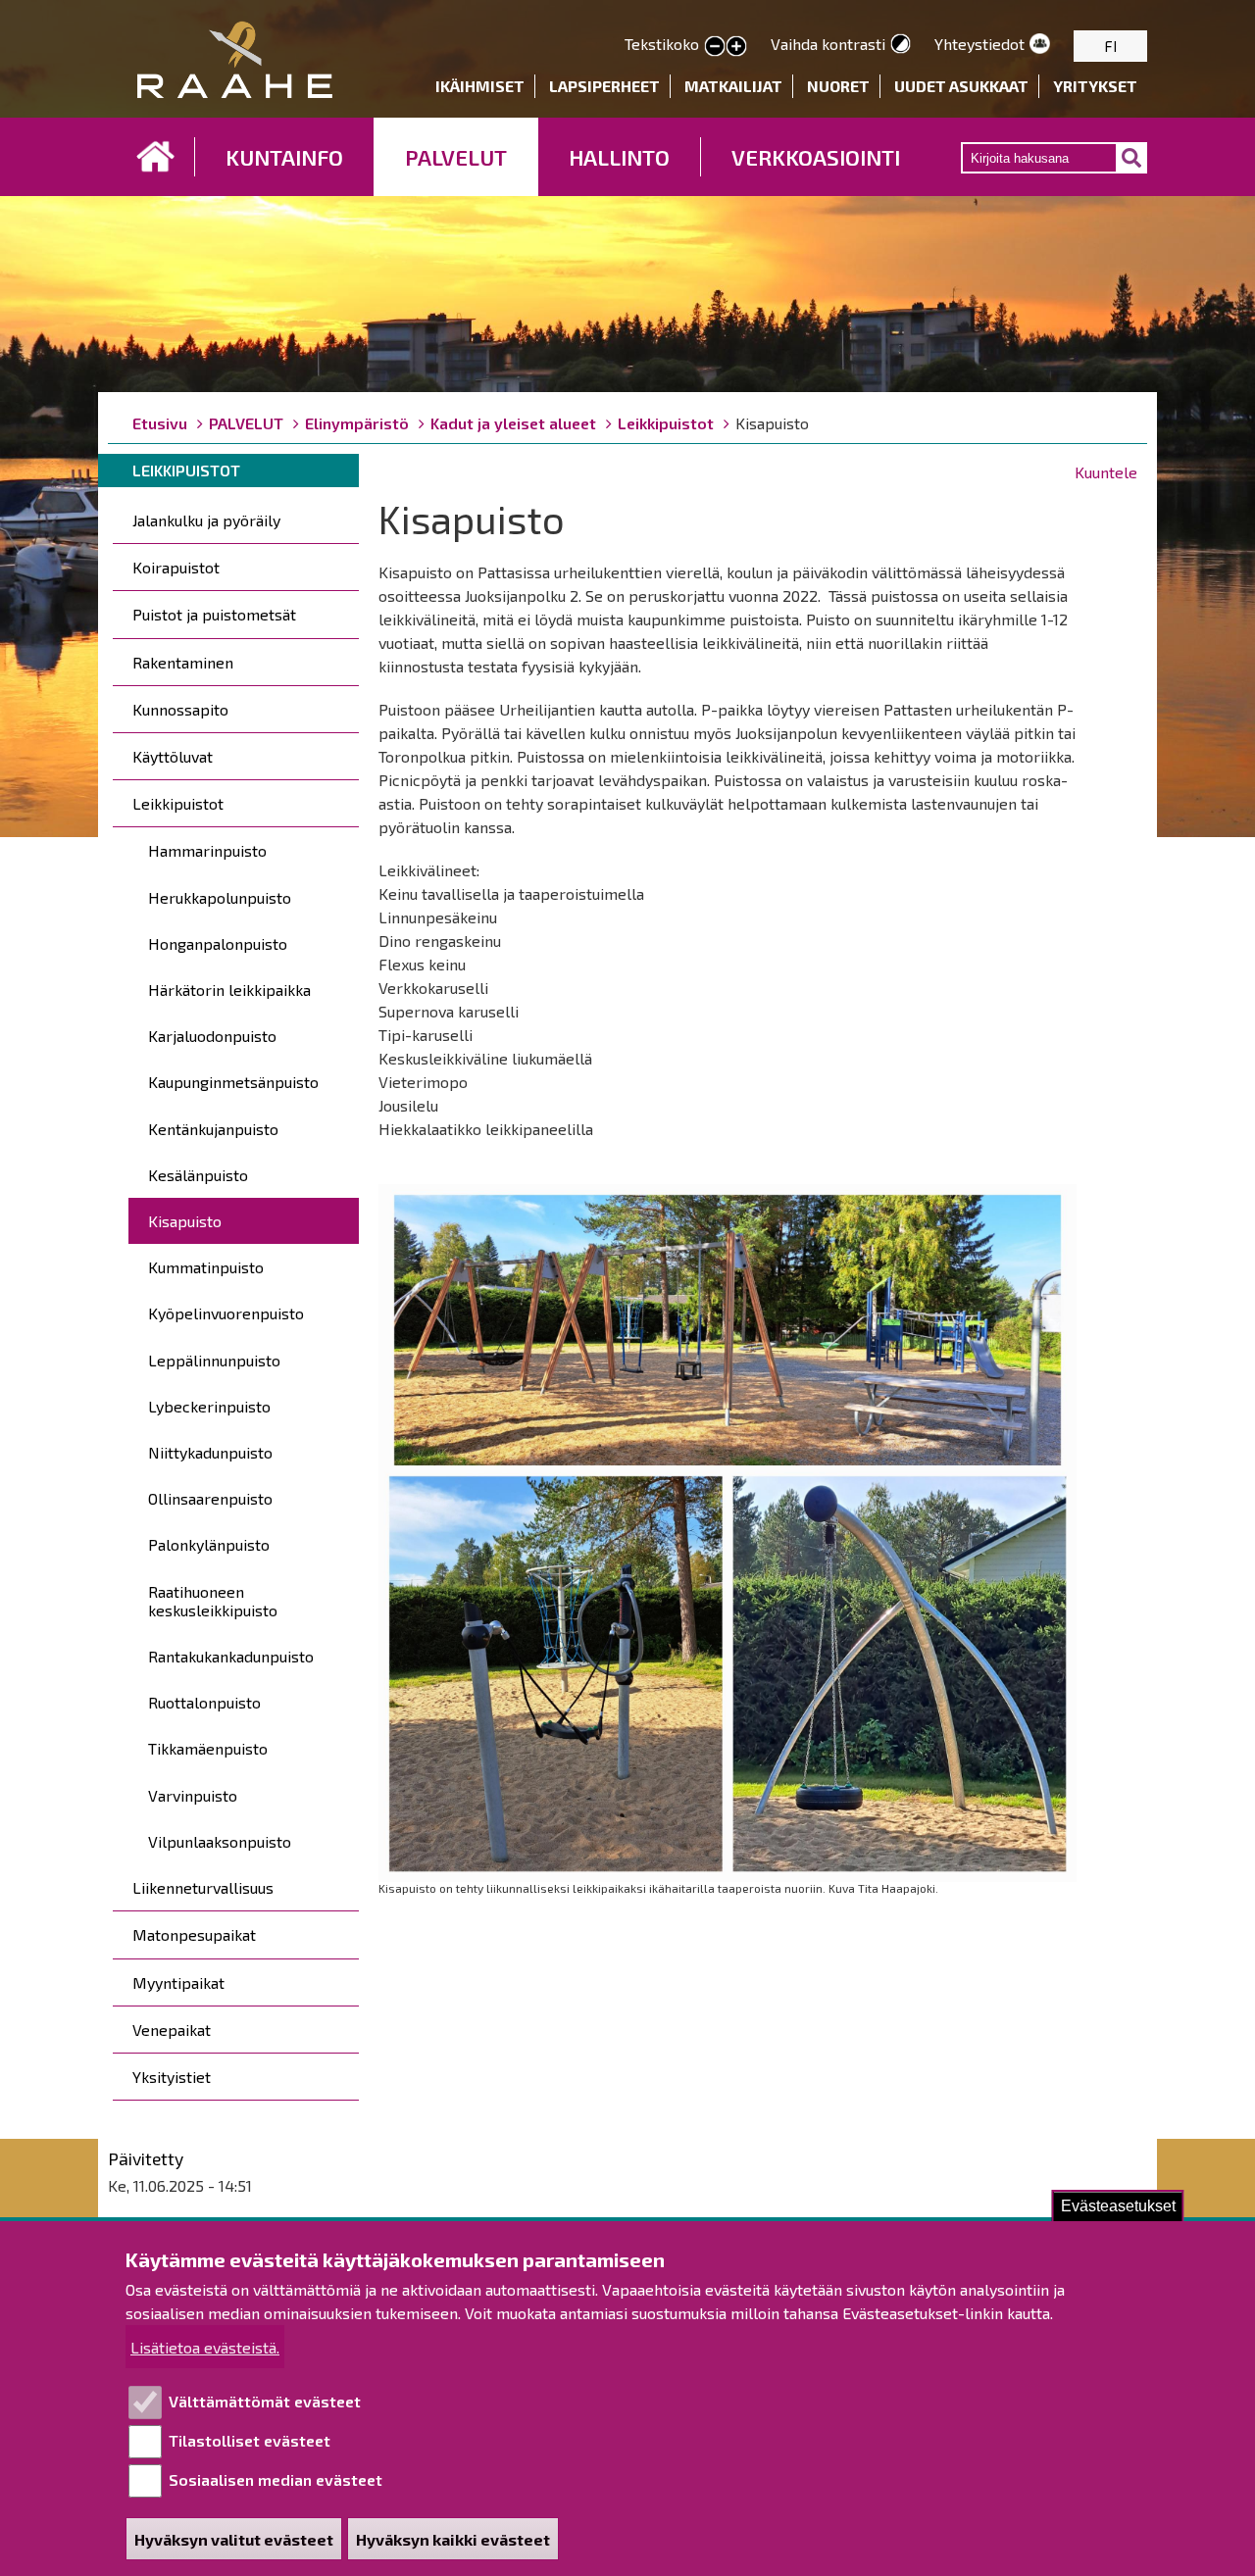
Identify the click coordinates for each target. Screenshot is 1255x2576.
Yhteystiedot (979, 44)
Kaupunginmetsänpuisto (233, 1082)
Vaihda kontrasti (828, 44)
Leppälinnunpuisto (214, 1360)
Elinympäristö (357, 423)
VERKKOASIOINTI (816, 157)
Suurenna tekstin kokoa (736, 47)
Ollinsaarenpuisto (210, 1498)
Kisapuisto (185, 1221)
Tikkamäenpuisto (208, 1748)
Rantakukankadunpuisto (231, 1656)
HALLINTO (619, 157)
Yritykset (1095, 86)
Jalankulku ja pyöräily (206, 520)
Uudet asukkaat (961, 86)
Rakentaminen (183, 662)
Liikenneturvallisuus (203, 1887)
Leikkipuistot (666, 423)
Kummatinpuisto (206, 1267)
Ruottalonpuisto (204, 1702)
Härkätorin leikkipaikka (229, 990)
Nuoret (838, 86)
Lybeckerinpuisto (209, 1406)
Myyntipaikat (178, 1982)
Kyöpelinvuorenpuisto (226, 1313)
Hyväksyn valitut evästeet (234, 2539)
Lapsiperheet (604, 86)
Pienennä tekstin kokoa (715, 47)
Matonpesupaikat (194, 1934)
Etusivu (156, 157)
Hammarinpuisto (207, 850)
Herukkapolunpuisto (220, 897)
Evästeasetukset (1118, 2206)
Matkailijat (733, 86)
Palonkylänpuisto (209, 1544)
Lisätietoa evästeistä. (205, 2347)
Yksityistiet (172, 2077)
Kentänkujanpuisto (213, 1129)
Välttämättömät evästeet (265, 2401)
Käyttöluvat (173, 756)
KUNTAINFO (284, 157)
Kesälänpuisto (198, 1175)
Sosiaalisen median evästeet (276, 2479)
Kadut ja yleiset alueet (513, 423)
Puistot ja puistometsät (214, 614)
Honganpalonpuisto (218, 943)
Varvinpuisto (193, 1795)
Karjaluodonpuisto (212, 1036)
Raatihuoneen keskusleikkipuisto (213, 1601)
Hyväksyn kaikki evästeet (453, 2539)
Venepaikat (172, 2030)
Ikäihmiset (480, 86)
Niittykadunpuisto (210, 1452)
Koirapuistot (176, 567)
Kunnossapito (180, 709)
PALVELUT (456, 157)
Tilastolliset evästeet (250, 2440)
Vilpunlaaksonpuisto (220, 1841)
